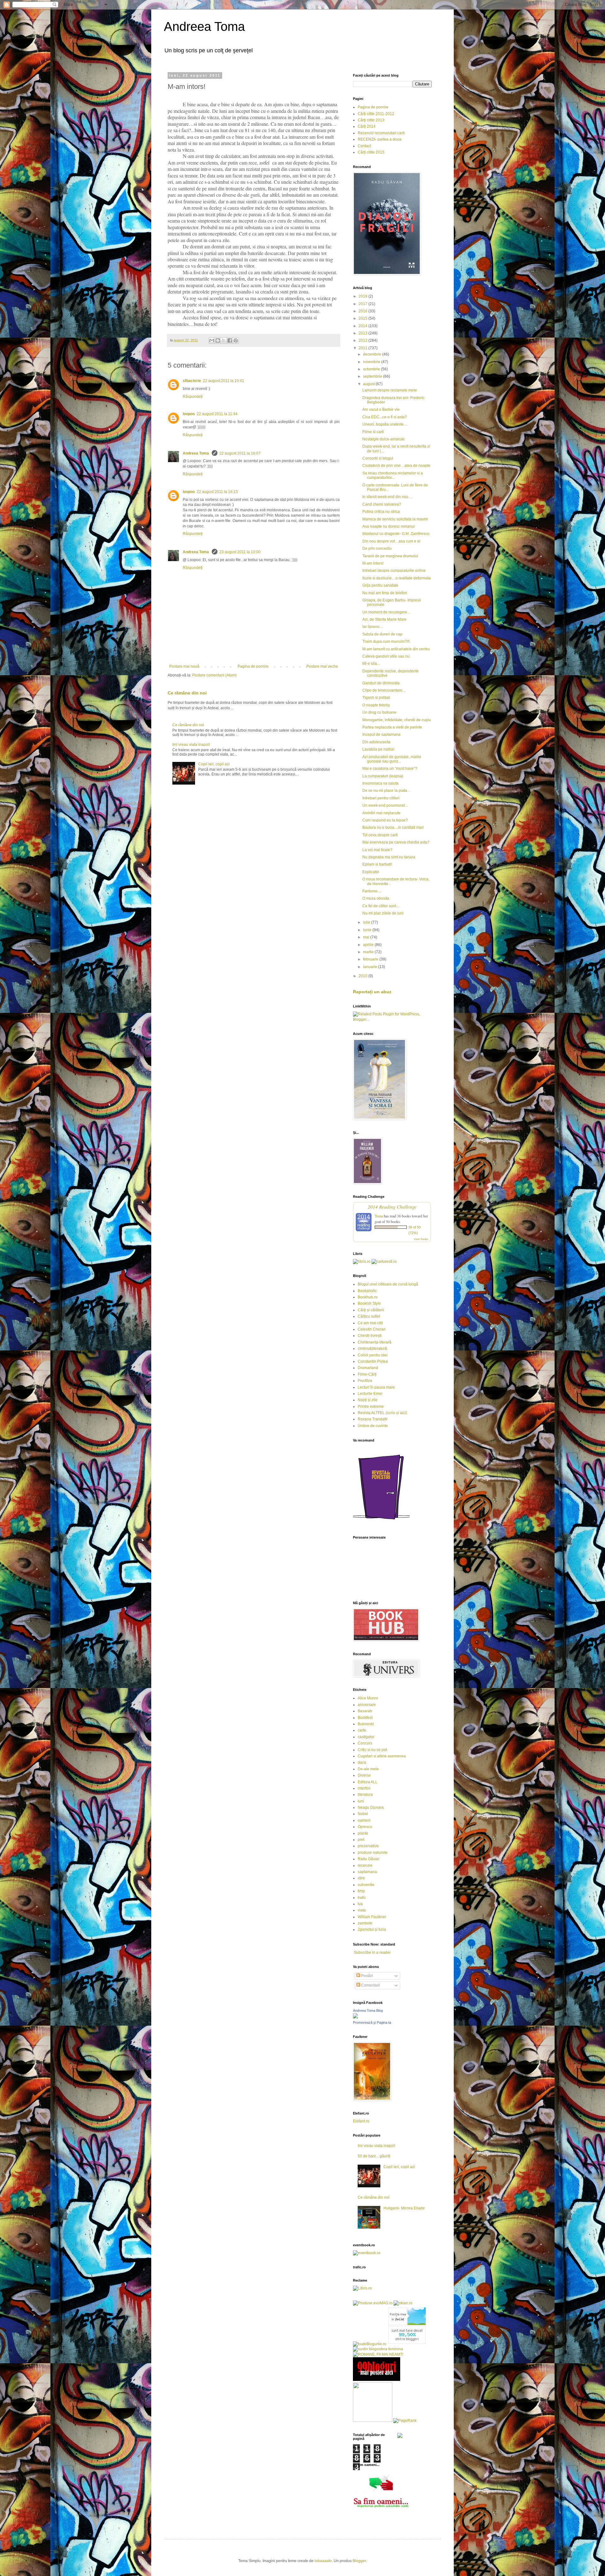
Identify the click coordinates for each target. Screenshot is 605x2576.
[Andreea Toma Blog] (355, 2017)
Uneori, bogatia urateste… (385, 424)
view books (421, 1239)
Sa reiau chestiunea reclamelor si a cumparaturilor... (393, 475)
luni (361, 1801)
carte (362, 1730)
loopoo (189, 414)
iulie (367, 922)
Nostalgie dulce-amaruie (383, 439)
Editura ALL (368, 1782)
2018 (363, 296)
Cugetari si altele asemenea (382, 1756)
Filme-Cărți (367, 1374)
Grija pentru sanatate (380, 585)
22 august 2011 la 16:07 (240, 453)
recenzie (365, 1865)
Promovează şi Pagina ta (372, 2022)
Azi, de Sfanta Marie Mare (384, 619)
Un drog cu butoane (379, 712)
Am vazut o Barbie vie (381, 409)
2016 (363, 311)
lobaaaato (323, 2561)
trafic (362, 1898)
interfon (364, 1788)
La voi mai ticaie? (377, 850)
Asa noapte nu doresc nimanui (389, 526)
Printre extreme (371, 1407)
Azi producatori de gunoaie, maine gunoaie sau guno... (392, 759)
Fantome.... (372, 891)
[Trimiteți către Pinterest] (236, 340)
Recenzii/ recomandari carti (381, 133)
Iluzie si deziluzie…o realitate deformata (397, 578)
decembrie (373, 354)
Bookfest (365, 1718)
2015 (363, 318)
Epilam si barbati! (377, 864)
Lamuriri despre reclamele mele (390, 390)
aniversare (367, 1705)
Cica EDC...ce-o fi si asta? (385, 417)
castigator (366, 1737)
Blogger (359, 2561)
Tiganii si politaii (376, 698)
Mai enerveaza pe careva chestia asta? (396, 842)
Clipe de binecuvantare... (384, 690)
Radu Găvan (369, 1859)
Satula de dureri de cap (382, 634)
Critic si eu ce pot (372, 1750)
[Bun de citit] (373, 2421)
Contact (364, 146)
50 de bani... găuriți (374, 2156)
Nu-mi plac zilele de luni (383, 913)
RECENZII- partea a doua (380, 139)
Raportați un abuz (372, 992)
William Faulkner (372, 1917)
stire (361, 1878)
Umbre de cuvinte (373, 1426)
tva (360, 1904)
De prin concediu (377, 548)
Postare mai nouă (184, 666)
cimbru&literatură (372, 1349)
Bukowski (366, 1724)
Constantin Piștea (373, 1361)
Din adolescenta (376, 742)
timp (361, 1891)
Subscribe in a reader (372, 1952)
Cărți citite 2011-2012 (376, 114)
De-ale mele (368, 1769)
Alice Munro (368, 1698)
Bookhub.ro (368, 1297)
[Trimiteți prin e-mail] (212, 340)
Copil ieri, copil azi (214, 764)
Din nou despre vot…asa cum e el (391, 541)
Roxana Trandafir (373, 1419)
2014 (363, 326)
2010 (363, 976)
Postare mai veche (322, 666)
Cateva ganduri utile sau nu (386, 656)
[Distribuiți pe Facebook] (230, 340)
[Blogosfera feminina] (378, 2349)
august (369, 384)
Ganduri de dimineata (381, 683)
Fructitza (365, 1381)
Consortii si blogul (378, 458)
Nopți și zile (368, 1400)
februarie (371, 959)
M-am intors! (373, 563)
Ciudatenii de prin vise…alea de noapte (396, 466)
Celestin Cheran (372, 1329)
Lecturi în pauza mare (376, 1387)
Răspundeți (193, 397)
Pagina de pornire (253, 666)
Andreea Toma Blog (368, 2010)
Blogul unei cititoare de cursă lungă (388, 1284)
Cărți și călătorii (371, 1310)
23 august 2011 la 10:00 (240, 552)
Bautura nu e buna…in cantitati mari (393, 827)
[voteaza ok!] (400, 2437)
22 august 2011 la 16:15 (217, 492)
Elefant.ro (361, 2121)
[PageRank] (405, 2421)
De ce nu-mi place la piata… (387, 791)
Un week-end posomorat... (385, 805)
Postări (367, 1976)
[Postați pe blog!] (218, 340)
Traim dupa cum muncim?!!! (386, 641)
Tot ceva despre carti (380, 835)
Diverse (364, 1775)
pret (361, 1840)
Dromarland (368, 1368)
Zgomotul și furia (372, 1929)
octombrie (372, 369)
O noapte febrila (376, 705)
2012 (363, 340)
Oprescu (365, 1827)
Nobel (363, 1814)
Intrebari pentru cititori (381, 798)
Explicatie (371, 872)
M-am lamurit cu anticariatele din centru (396, 649)
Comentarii (370, 1985)
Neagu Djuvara (371, 1807)
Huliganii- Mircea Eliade (404, 2208)
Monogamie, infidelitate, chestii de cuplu (397, 720)
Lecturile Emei (370, 1394)
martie (369, 952)
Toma (379, 1216)
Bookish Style (369, 1303)
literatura (365, 1795)
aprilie (369, 945)
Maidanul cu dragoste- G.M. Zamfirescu (396, 534)
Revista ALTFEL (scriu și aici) (382, 1413)
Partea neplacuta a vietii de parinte (392, 727)
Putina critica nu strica (381, 512)
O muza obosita (376, 898)
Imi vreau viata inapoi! (191, 745)
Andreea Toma (204, 26)
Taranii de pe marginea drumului (390, 556)
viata (362, 1910)
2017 (363, 304)
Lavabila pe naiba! (378, 749)
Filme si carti (373, 432)
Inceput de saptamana (381, 734)
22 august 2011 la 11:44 (217, 414)
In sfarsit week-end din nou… (387, 497)
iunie (368, 930)
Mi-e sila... (371, 664)
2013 (363, 333)
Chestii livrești (370, 1336)
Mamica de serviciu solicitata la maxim (395, 519)
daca (362, 1762)
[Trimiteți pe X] (224, 340)
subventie (366, 1885)
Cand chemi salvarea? (382, 504)
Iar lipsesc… (373, 627)
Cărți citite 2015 (371, 152)
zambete (365, 1923)
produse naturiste (373, 1853)
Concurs (365, 1743)
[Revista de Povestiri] (381, 1523)
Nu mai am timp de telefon (385, 593)
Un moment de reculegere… (387, 612)
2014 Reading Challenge (392, 1207)
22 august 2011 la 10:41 (224, 381)
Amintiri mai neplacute (381, 813)
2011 (363, 348)
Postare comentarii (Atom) (214, 675)
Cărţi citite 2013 (371, 120)
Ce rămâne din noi (187, 693)
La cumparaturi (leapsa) (383, 776)
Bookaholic (367, 1291)
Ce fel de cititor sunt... (381, 906)
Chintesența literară (375, 1342)
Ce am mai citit (370, 1323)
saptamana (367, 1872)
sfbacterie (192, 381)
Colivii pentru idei (373, 1355)
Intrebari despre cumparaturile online (394, 571)
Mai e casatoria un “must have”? (390, 769)
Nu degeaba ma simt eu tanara (389, 857)
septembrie (373, 376)
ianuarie (371, 967)
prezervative (368, 1846)
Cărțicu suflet (369, 1316)
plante (363, 1833)
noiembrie (372, 362)
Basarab (365, 1711)
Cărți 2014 (367, 126)
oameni (364, 1820)
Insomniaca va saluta (380, 783)
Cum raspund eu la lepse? (385, 820)
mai (367, 937)
